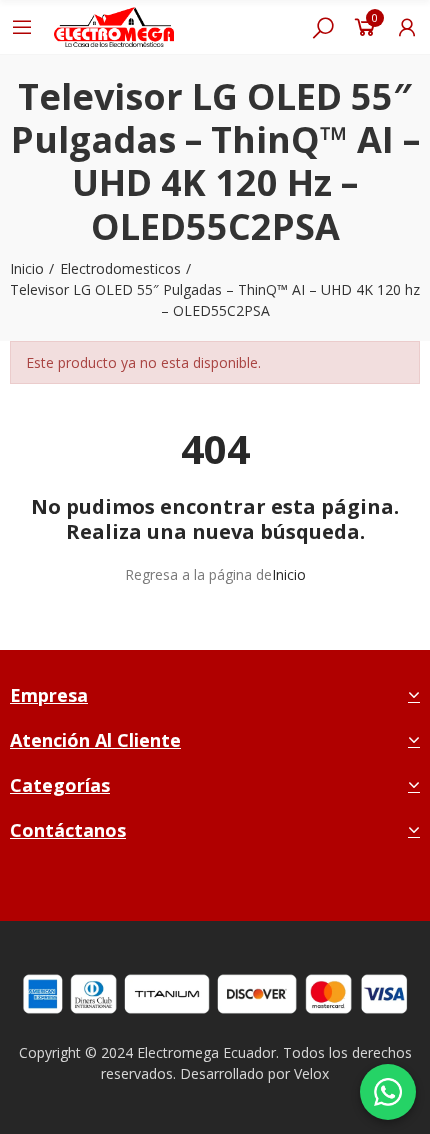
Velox (311, 1073)
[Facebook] (169, 888)
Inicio (289, 574)
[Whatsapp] (263, 888)
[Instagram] (216, 888)
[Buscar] (323, 27)
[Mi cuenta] (407, 27)
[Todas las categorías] (22, 27)
